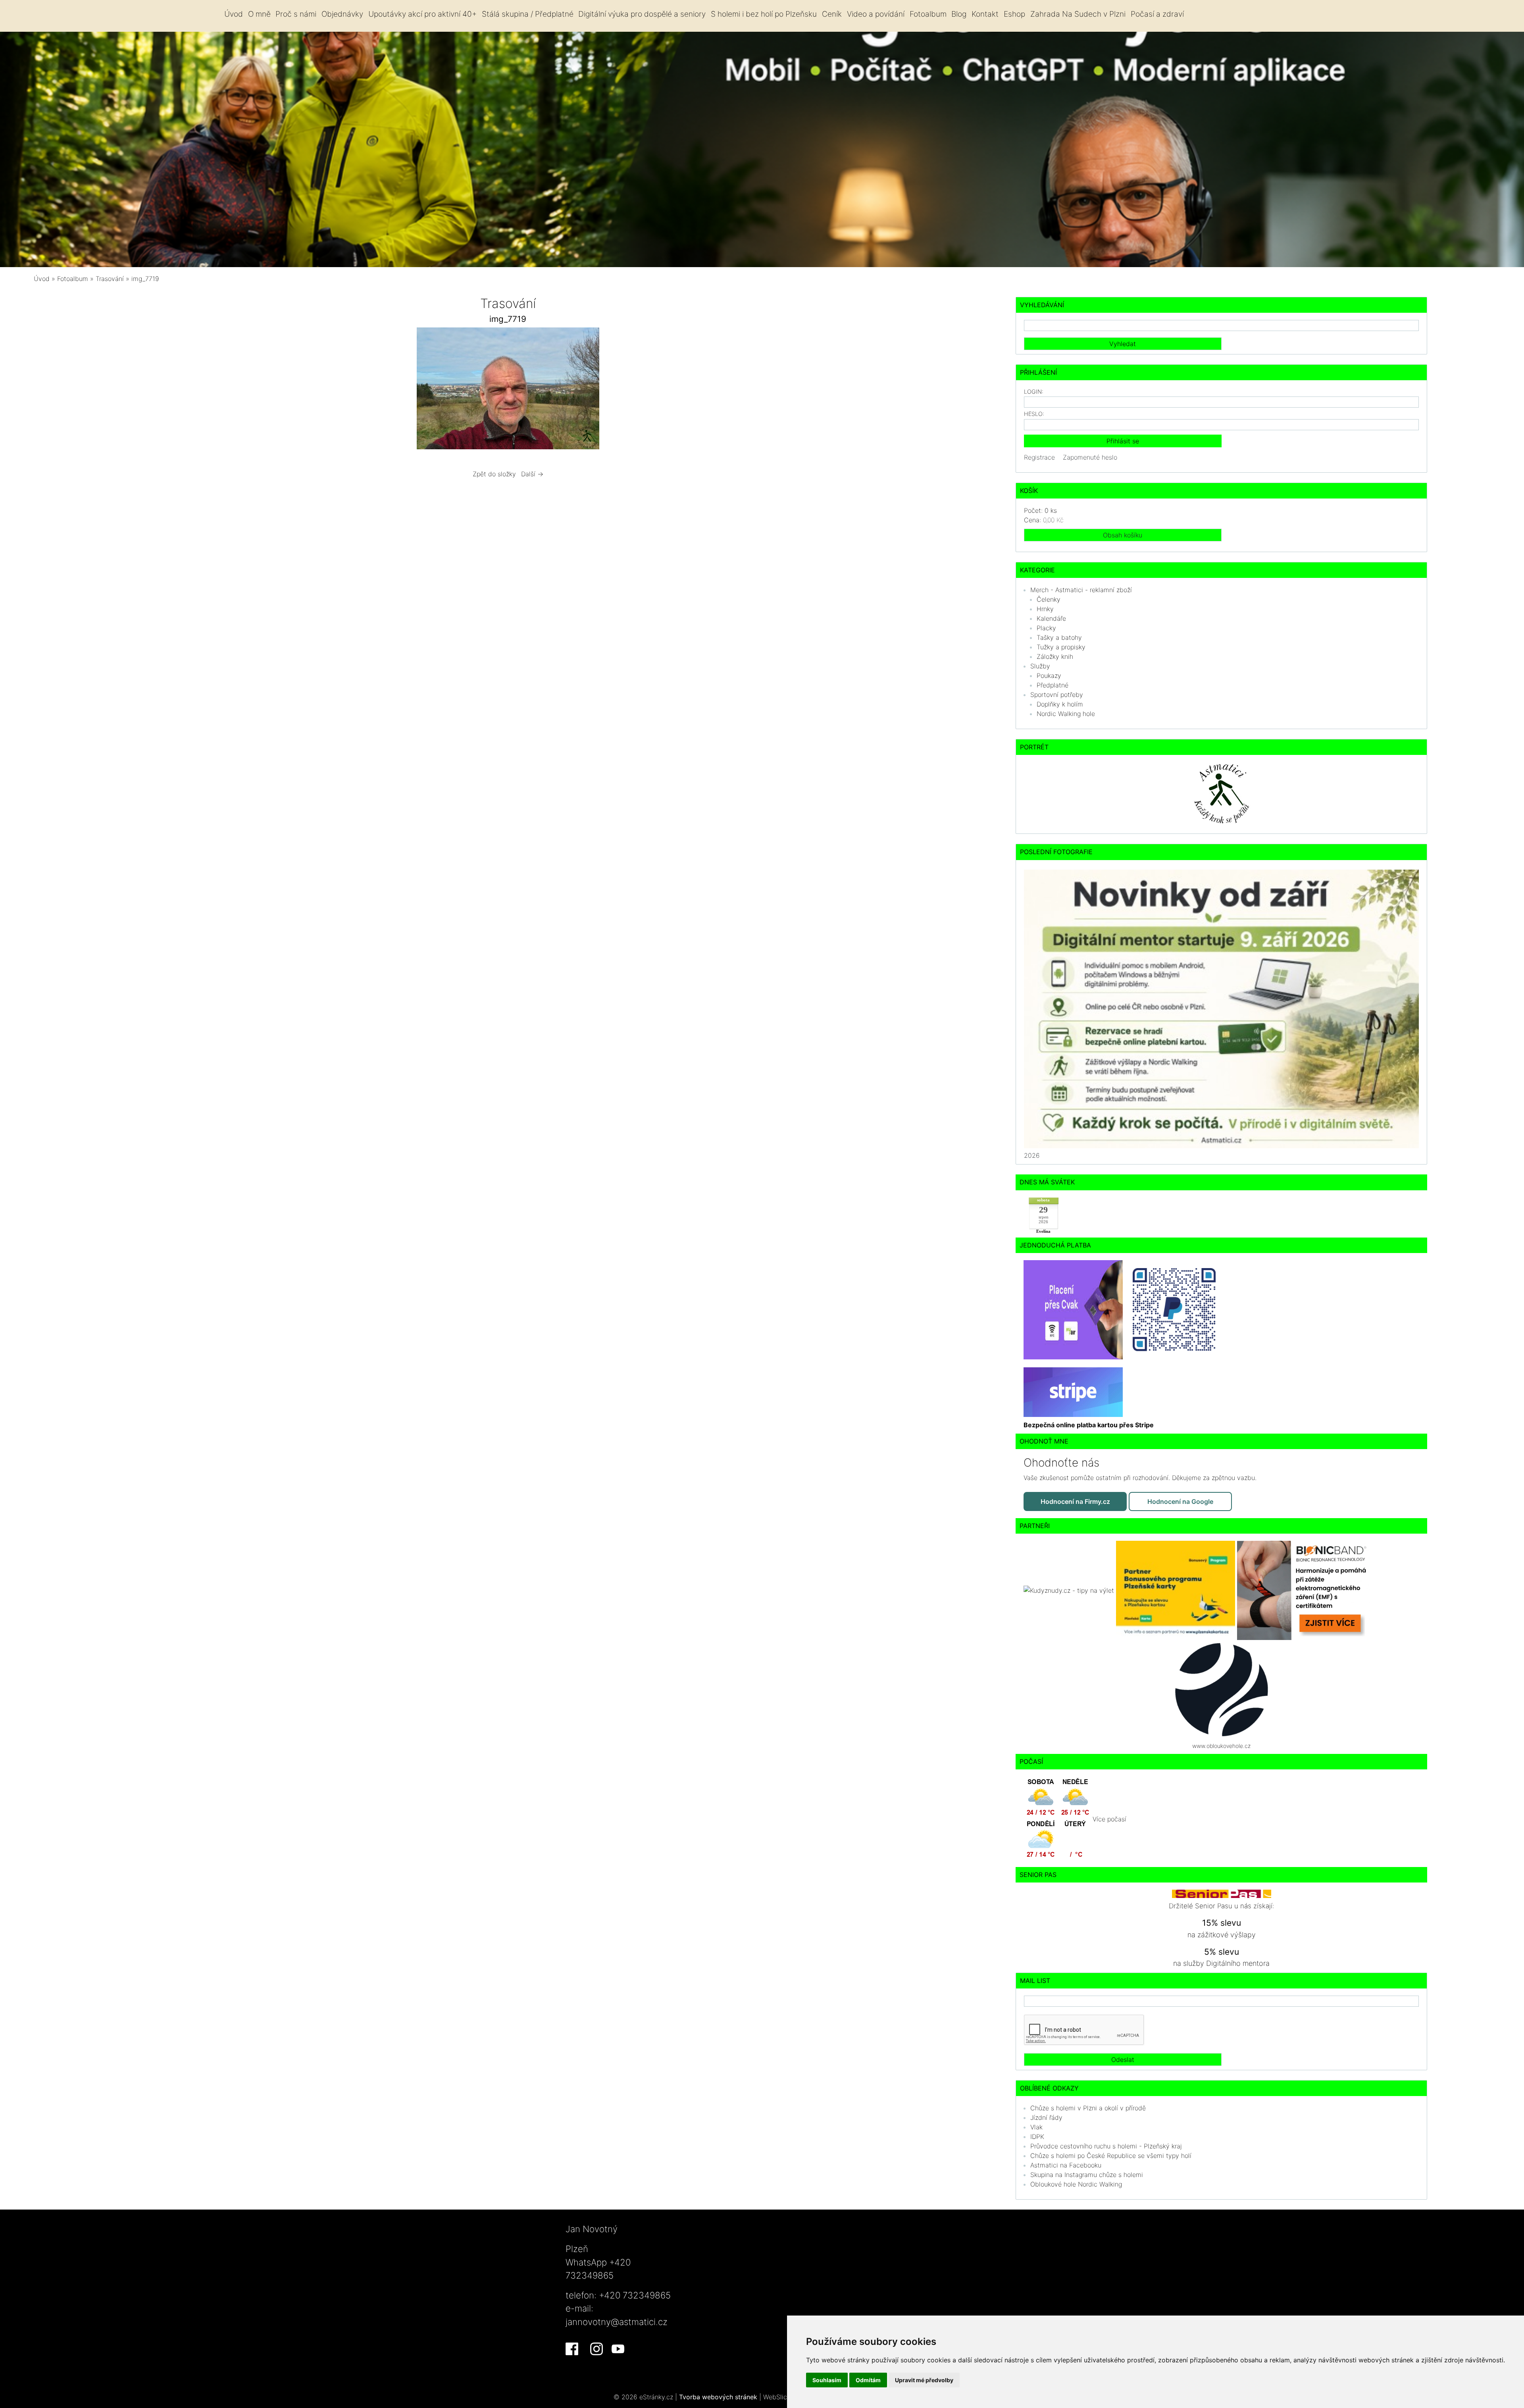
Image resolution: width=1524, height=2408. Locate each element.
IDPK (1037, 2137)
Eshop (1014, 14)
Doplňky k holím (1060, 704)
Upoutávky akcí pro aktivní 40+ (422, 14)
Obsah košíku (1123, 535)
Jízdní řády (1046, 2117)
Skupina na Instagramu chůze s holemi (1087, 2175)
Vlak (1036, 2127)
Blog (959, 14)
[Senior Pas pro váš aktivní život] (1222, 1893)
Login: (1034, 392)
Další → (532, 474)
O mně (259, 14)
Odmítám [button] (868, 2380)
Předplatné (1053, 685)
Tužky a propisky (1061, 647)
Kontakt (985, 14)
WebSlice (777, 2397)
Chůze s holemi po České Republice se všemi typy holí (1111, 2156)
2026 (1032, 1155)
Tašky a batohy (1059, 637)
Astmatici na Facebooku (1066, 2165)
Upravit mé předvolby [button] (924, 2380)
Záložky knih (1055, 656)
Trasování (111, 279)
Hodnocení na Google (1180, 1501)
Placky (1046, 628)
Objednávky (342, 14)
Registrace (1039, 457)
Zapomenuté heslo (1090, 457)
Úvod (234, 14)
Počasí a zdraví (1157, 14)
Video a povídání (876, 14)
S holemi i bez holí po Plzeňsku (764, 14)
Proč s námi (296, 14)
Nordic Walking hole (1066, 714)
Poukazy (1049, 676)
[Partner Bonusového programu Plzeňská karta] (1177, 1590)
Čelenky (1049, 599)
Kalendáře (1051, 618)
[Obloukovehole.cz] (1222, 1689)
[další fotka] (721, 390)
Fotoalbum (928, 14)
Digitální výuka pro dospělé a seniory (642, 14)
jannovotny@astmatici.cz (617, 2322)
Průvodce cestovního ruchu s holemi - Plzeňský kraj (1106, 2146)
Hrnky (1045, 609)
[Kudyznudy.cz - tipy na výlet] (1070, 1590)
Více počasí (1109, 1819)
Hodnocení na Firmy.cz (1075, 1501)
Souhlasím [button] (827, 2380)
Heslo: (1034, 414)
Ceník (832, 14)
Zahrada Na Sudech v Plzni (1078, 14)
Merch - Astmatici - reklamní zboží (1081, 590)
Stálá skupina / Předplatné (528, 14)
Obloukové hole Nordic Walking (1076, 2184)
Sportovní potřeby (1057, 695)
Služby (1040, 666)
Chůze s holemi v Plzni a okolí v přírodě (1088, 2108)
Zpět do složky (494, 474)
